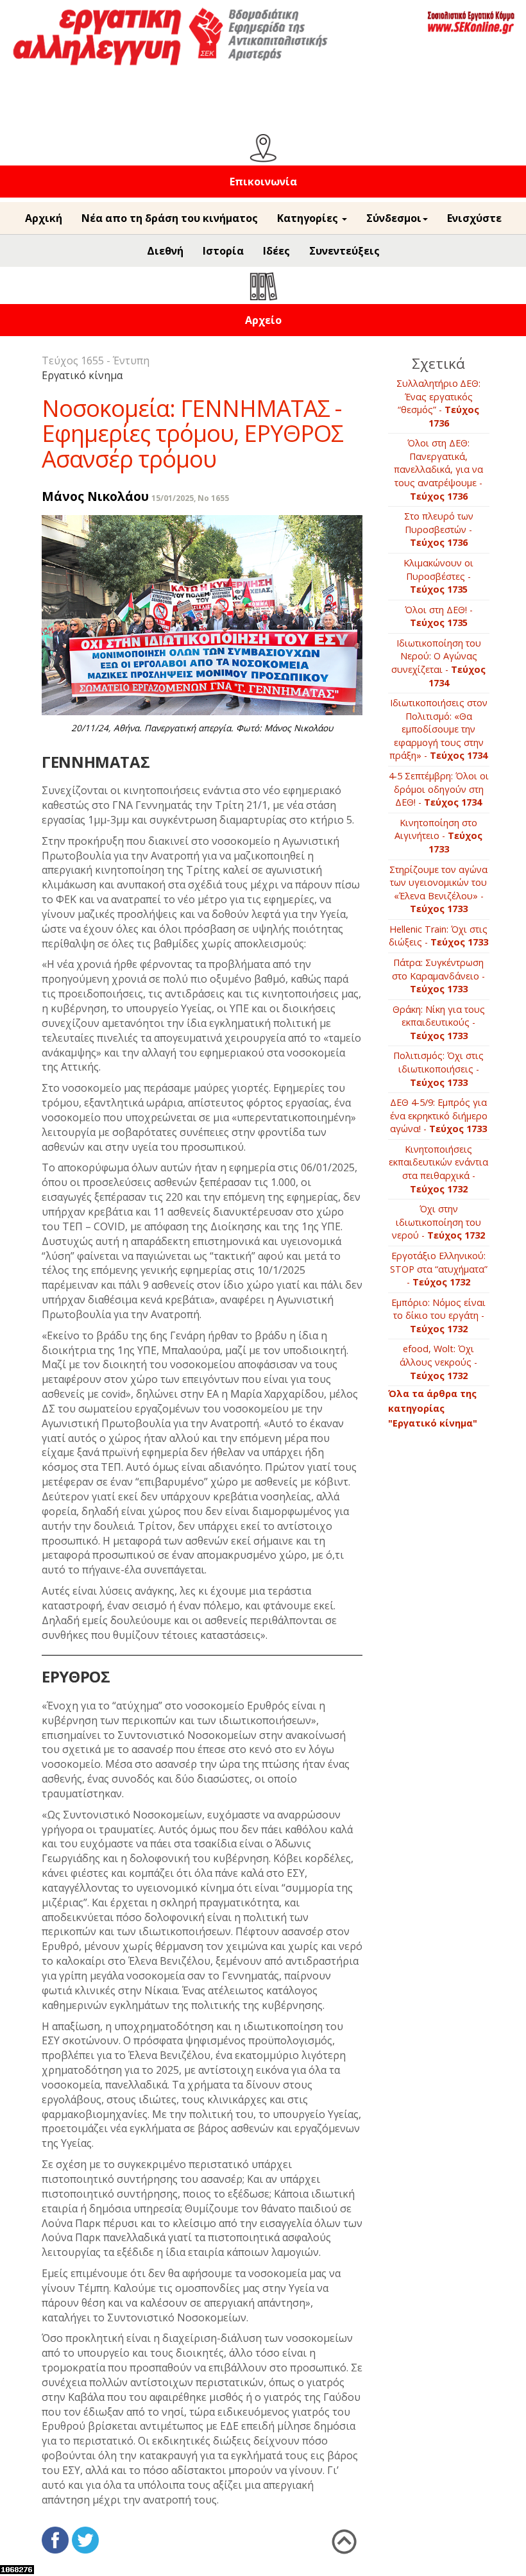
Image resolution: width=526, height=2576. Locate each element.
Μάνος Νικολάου (95, 496)
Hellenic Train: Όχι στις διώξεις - (438, 936)
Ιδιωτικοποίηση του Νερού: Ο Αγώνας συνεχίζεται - (438, 663)
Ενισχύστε (474, 218)
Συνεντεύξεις (344, 251)
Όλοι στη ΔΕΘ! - (439, 616)
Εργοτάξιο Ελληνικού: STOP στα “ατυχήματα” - (439, 1269)
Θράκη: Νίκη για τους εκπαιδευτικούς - (439, 1022)
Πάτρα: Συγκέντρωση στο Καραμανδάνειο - (438, 976)
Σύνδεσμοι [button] (394, 218)
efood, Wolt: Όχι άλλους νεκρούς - (438, 1362)
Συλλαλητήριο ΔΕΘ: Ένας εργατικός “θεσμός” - (438, 403)
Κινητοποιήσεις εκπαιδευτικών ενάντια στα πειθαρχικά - (438, 1169)
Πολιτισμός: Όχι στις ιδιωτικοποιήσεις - (438, 1069)
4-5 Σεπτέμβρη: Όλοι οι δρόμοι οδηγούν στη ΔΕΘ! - (439, 789)
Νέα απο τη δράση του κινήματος (170, 218)
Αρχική (44, 218)
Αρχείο (263, 320)
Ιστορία (223, 251)
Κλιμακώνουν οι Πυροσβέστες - (438, 576)
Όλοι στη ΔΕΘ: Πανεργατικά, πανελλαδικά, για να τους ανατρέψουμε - (438, 469)
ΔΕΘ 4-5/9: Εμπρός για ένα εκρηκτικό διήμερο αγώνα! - (439, 1115)
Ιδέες (276, 251)
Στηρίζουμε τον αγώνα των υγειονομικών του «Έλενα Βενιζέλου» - (438, 889)
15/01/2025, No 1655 (190, 498)
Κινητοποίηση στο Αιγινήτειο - (438, 836)
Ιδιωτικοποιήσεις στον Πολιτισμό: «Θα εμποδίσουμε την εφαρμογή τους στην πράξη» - (438, 729)
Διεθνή (165, 251)
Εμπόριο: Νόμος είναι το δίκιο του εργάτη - (438, 1316)
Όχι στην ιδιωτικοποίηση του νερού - (438, 1222)
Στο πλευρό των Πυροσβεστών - (439, 529)
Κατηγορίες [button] (309, 218)
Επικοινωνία (263, 182)
